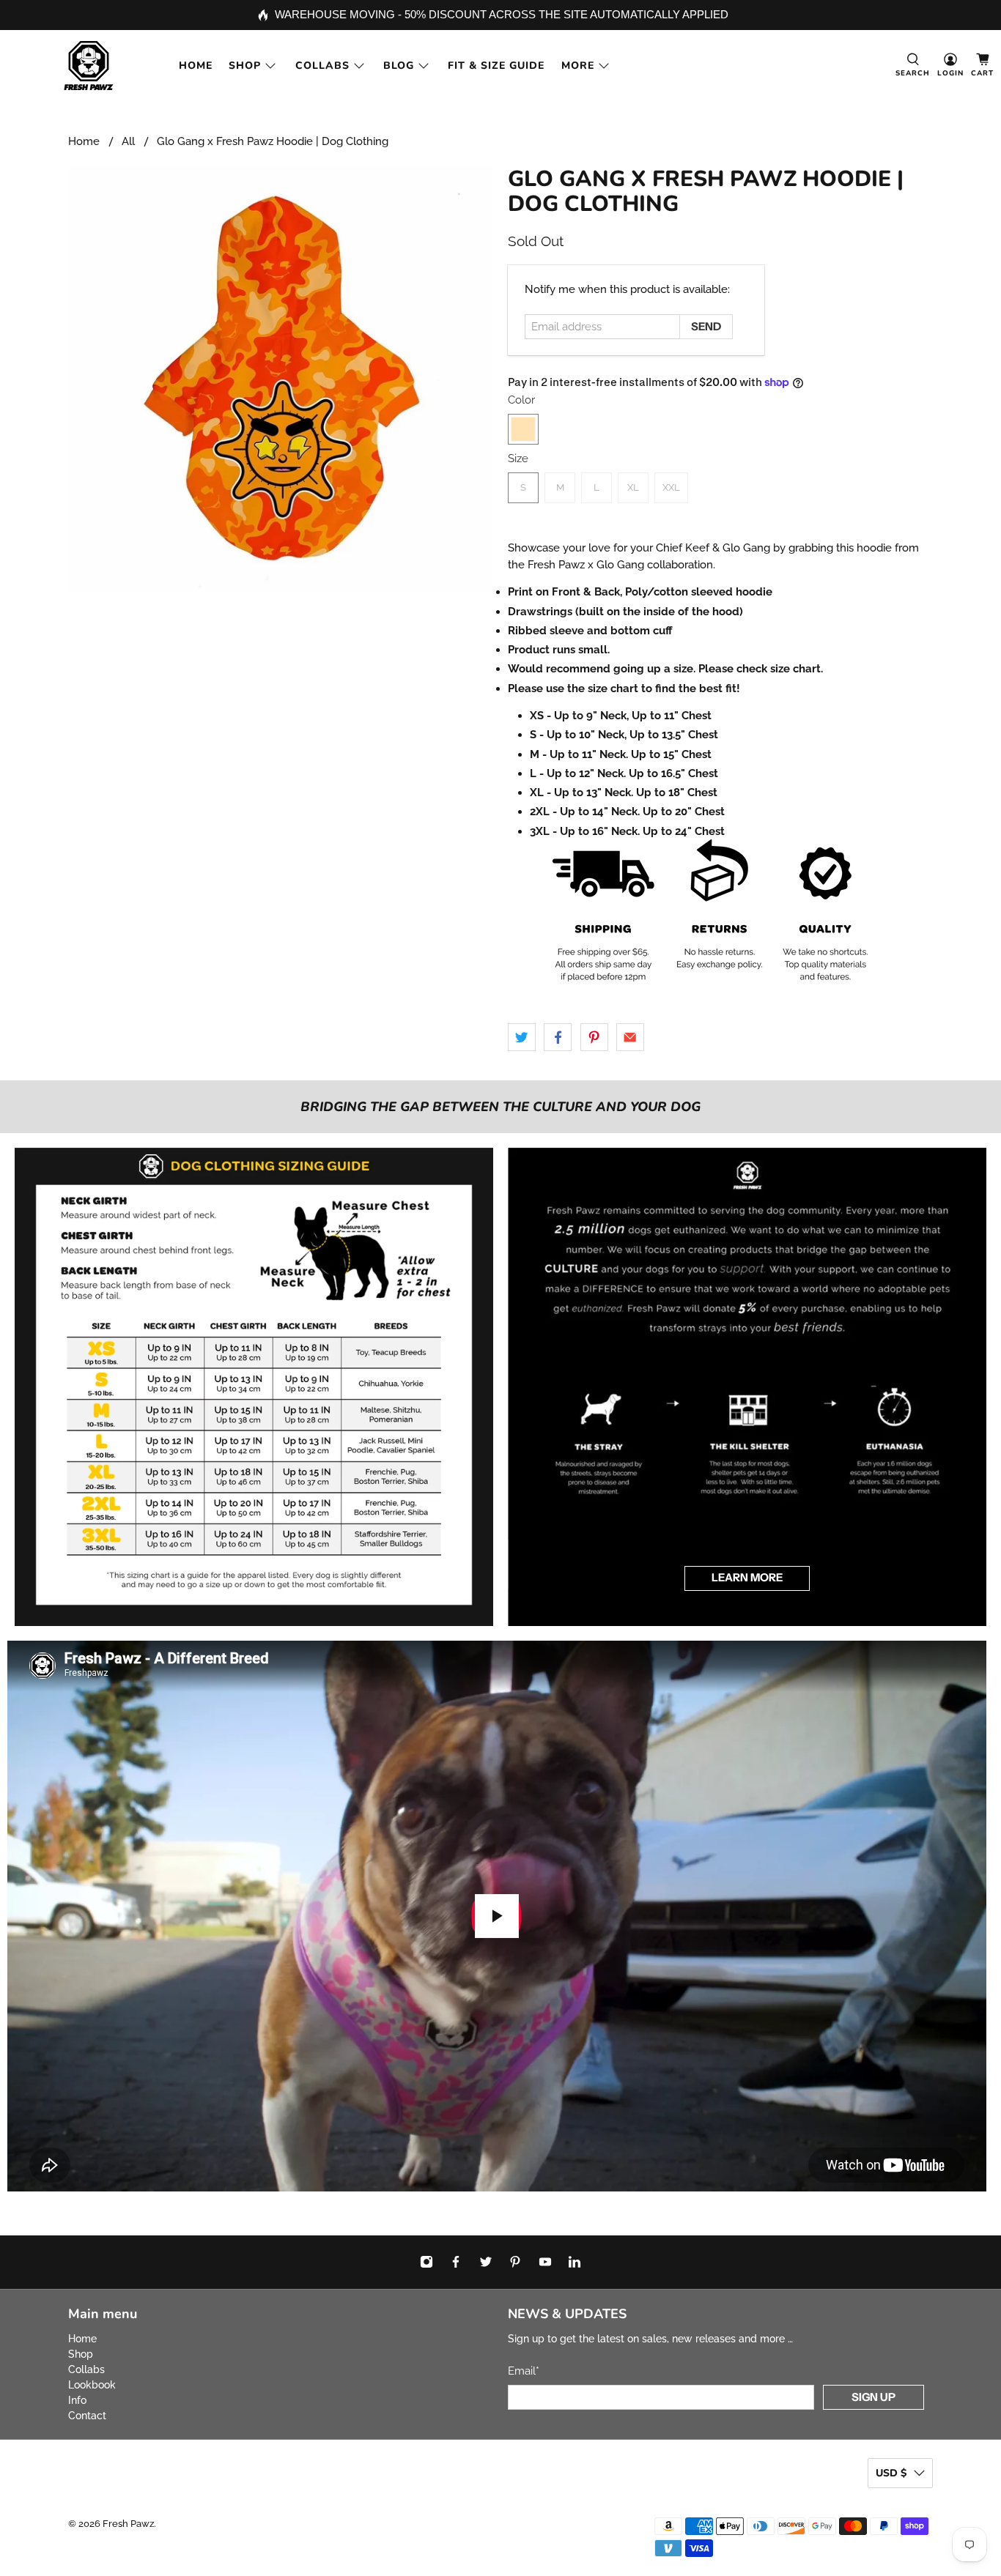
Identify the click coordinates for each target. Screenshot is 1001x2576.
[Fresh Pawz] (89, 66)
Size (518, 459)
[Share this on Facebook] (558, 1037)
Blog (399, 66)
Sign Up (873, 2397)
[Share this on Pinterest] (594, 1037)
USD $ (891, 2473)
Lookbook (92, 2385)
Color (521, 400)
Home (196, 66)
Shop (245, 66)
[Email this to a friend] (630, 1037)
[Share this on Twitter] (522, 1037)
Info (77, 2400)
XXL (671, 487)
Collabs (322, 66)
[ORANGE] (523, 429)
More (578, 66)
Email (524, 2371)
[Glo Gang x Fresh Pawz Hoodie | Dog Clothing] (281, 379)
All (128, 142)
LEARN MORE (747, 1577)
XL (633, 487)
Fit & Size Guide (496, 66)
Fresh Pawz (128, 2524)
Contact (87, 2416)
